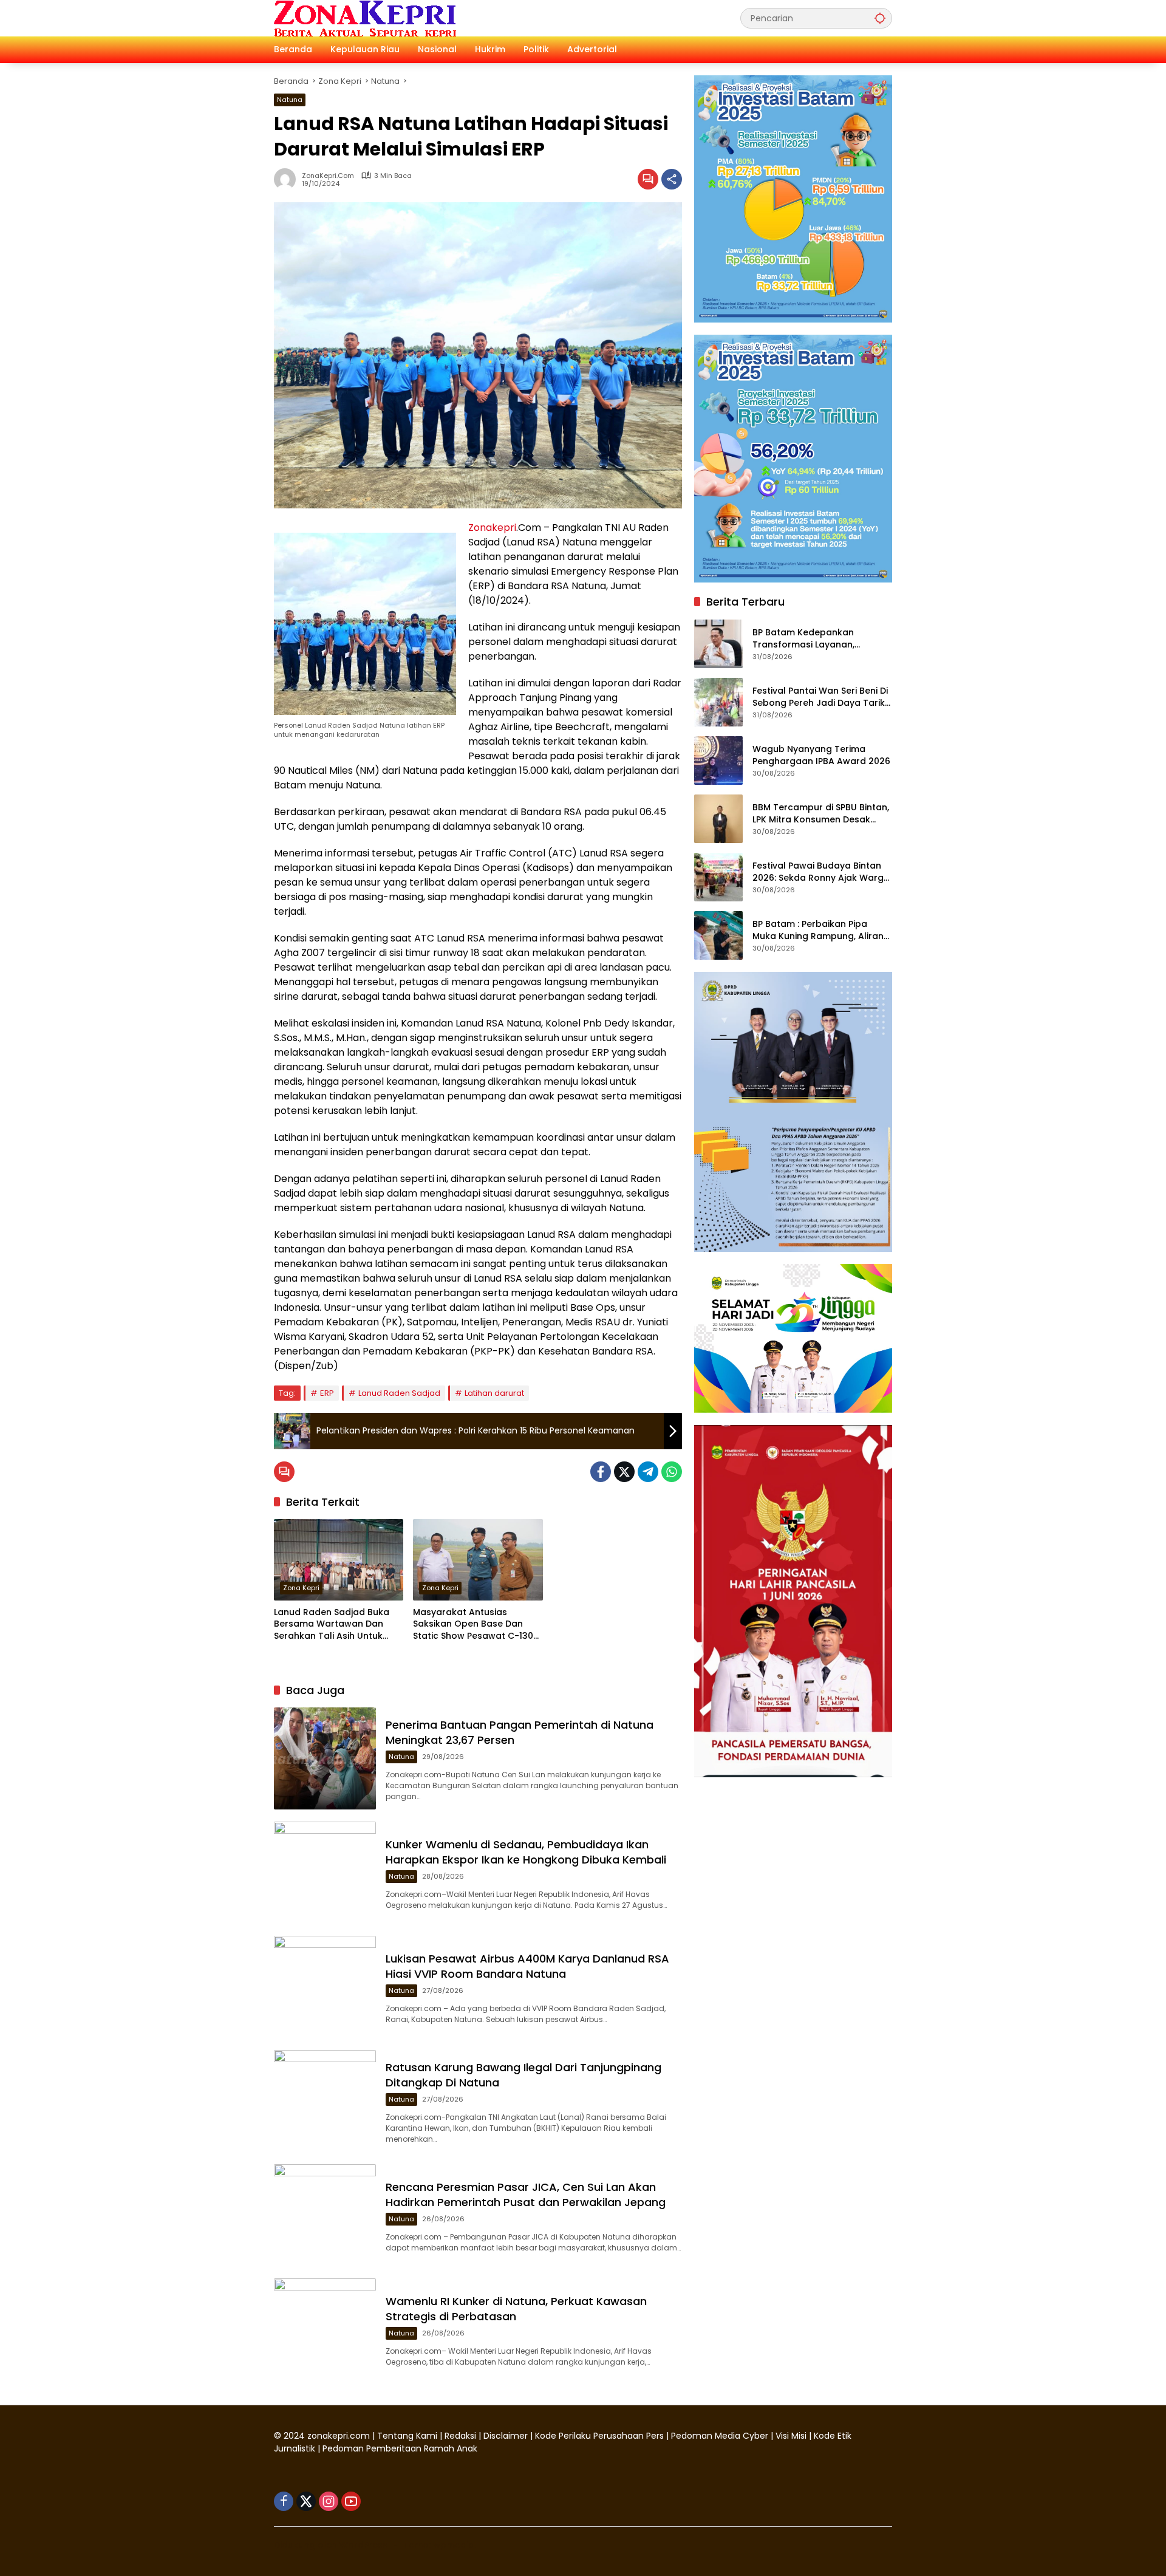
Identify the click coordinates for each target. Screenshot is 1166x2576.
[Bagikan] (672, 179)
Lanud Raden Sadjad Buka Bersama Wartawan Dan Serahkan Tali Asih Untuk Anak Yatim (332, 1625)
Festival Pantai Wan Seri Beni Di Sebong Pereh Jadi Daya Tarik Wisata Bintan (820, 697)
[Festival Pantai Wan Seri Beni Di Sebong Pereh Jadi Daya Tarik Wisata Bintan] (718, 702)
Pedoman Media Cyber (720, 2436)
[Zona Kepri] (365, 18)
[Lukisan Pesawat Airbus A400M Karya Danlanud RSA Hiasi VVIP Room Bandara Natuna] (325, 1987)
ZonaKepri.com (328, 176)
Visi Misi (791, 2436)
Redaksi (460, 2436)
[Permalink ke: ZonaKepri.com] (288, 179)
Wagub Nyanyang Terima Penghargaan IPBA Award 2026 (821, 755)
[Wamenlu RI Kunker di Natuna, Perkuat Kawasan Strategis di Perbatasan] (325, 2329)
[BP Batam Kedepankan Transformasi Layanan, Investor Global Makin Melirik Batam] (718, 644)
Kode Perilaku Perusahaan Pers (599, 2436)
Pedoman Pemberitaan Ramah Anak (400, 2448)
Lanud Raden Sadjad (399, 1393)
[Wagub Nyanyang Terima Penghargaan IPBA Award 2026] (718, 760)
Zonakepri (492, 528)
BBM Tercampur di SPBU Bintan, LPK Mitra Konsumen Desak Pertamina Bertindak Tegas (821, 814)
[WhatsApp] (672, 1472)
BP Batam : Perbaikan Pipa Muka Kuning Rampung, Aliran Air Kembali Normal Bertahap (818, 930)
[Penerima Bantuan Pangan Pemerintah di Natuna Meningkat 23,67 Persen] (325, 1758)
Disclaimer (507, 2436)
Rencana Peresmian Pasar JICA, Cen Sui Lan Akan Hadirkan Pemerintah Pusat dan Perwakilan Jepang (526, 2195)
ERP (327, 1393)
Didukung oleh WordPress (331, 2545)
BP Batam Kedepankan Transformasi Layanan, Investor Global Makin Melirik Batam (816, 639)
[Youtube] (351, 2501)
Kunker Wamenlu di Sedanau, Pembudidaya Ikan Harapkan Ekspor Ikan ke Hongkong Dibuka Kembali (527, 1852)
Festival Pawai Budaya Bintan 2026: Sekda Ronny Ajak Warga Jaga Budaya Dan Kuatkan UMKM (821, 872)
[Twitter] (624, 1472)
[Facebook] (601, 1472)
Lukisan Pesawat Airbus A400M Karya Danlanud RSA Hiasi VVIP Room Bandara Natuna (527, 1966)
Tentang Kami (407, 2436)
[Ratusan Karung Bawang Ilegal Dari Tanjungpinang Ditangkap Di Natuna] (325, 2101)
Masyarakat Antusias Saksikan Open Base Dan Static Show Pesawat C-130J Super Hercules (476, 1625)
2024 (294, 2436)
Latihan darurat (494, 1393)
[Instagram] (329, 2501)
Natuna (290, 100)
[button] (880, 18)
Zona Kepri (301, 1588)
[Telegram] (648, 1472)
